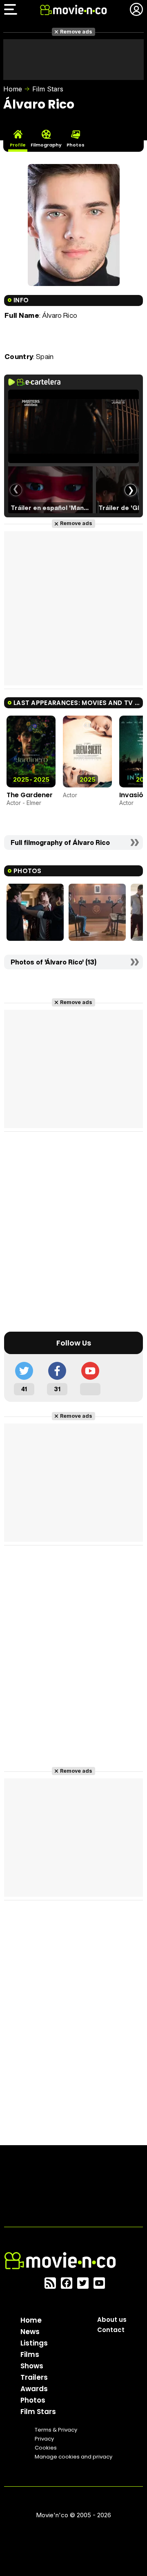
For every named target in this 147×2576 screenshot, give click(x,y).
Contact (111, 2330)
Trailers (34, 2377)
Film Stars (48, 89)
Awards (34, 2389)
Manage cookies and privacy (73, 2457)
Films (30, 2354)
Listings (34, 2343)
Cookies (46, 2448)
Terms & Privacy (56, 2430)
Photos (33, 2400)
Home (13, 89)
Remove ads (76, 32)
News (30, 2332)
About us (112, 2320)
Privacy (44, 2439)
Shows (32, 2366)
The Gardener (30, 795)
